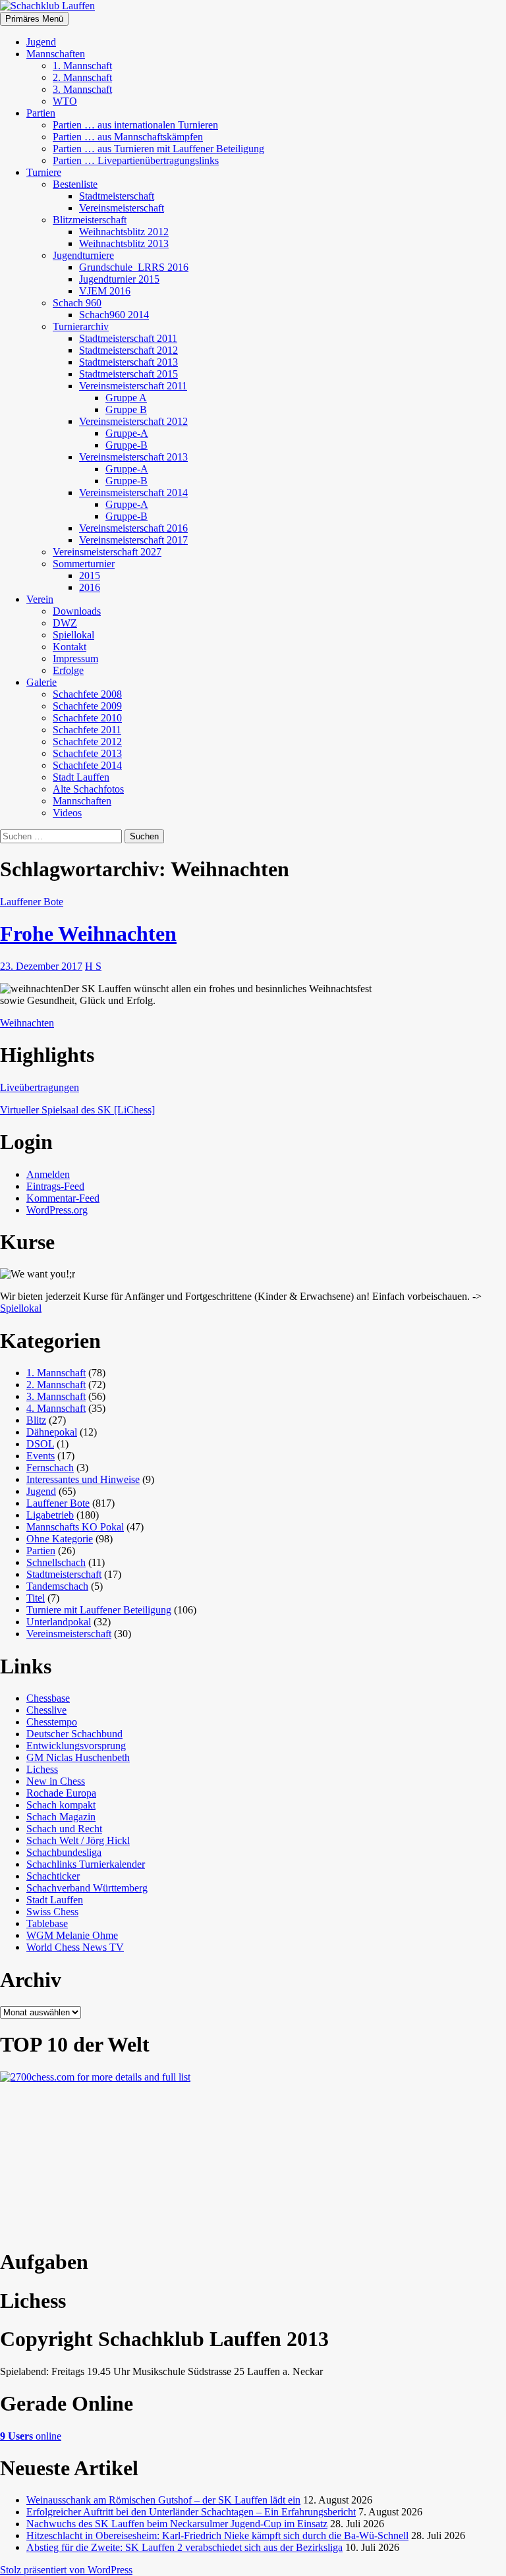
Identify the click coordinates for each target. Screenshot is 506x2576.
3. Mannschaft (82, 89)
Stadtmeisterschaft (117, 196)
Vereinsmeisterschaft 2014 (133, 492)
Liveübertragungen (40, 1087)
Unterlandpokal (59, 1622)
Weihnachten (27, 1023)
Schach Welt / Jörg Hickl (78, 1840)
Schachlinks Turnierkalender (86, 1864)
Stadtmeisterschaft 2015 (128, 374)
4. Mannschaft (56, 1408)
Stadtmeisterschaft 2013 (128, 362)
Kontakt (70, 647)
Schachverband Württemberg (87, 1888)
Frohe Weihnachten (88, 934)
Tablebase (47, 1923)
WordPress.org (57, 1210)
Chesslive (46, 1710)
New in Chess (56, 1781)
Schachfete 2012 (87, 742)
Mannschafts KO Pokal (75, 1527)
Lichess (42, 1769)
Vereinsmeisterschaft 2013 (133, 457)
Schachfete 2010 (87, 718)
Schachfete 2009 (87, 706)
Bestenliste (75, 184)
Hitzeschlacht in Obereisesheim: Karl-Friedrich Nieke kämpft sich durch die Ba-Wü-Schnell (217, 2535)
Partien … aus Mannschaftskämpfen (128, 137)
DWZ (65, 623)
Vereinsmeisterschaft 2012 (133, 421)
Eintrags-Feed (55, 1186)
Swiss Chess (52, 1912)
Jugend (41, 42)
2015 (90, 575)
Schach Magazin (61, 1817)
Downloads (77, 611)
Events (41, 1456)
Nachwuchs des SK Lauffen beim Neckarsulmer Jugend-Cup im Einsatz (177, 2524)
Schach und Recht (64, 1829)
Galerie (42, 682)
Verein (40, 599)
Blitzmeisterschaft (90, 220)
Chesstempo (52, 1722)
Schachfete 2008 (87, 694)
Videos (67, 813)
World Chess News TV (75, 1947)
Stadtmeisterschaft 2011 (128, 338)
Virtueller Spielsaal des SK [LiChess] (77, 1110)
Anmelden (48, 1174)
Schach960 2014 (114, 315)
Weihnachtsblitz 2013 (124, 243)
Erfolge (68, 670)
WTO (65, 101)
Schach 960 (77, 303)
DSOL (40, 1444)
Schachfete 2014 (87, 765)
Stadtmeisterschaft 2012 (128, 350)
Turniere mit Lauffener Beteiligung (99, 1610)
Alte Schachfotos (88, 789)
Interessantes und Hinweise (83, 1479)
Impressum (75, 658)
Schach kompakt (61, 1805)
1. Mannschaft (82, 66)
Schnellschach (56, 1562)
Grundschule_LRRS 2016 (134, 267)
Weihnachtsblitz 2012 (124, 232)
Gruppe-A (127, 433)
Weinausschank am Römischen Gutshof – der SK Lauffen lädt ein (163, 2500)
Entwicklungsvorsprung (76, 1746)
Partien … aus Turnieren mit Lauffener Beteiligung (158, 149)
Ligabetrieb (50, 1515)
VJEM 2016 (105, 291)
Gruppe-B (126, 445)
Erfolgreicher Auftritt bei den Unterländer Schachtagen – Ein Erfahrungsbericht (191, 2512)
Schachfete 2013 (87, 753)
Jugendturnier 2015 (119, 279)
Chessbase (48, 1698)
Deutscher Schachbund (74, 1734)
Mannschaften (56, 54)
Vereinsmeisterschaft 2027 (107, 552)
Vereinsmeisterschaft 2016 (133, 528)
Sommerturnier (84, 564)
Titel (36, 1598)
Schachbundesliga (64, 1852)
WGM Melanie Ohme (72, 1935)
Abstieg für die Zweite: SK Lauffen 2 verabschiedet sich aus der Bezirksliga (184, 2547)
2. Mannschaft (82, 77)
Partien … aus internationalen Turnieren (135, 125)
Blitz (36, 1420)
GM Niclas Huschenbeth (78, 1757)
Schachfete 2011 (87, 730)
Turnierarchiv (81, 326)
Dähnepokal (52, 1432)
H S (93, 966)
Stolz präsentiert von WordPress (66, 2570)
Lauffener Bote (32, 902)
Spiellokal (73, 635)
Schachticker (53, 1876)
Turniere (44, 172)
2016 (90, 587)
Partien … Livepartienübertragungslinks (136, 160)
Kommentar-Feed (63, 1198)
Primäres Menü (34, 19)
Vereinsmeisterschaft (122, 208)
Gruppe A (126, 398)
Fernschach (50, 1468)
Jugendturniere (83, 255)
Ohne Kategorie (60, 1539)
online (31, 2436)
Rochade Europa (61, 1793)
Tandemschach (57, 1586)
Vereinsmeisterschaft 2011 (133, 386)
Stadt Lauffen (81, 777)
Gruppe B (126, 409)
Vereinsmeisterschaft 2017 (133, 540)
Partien (41, 113)
